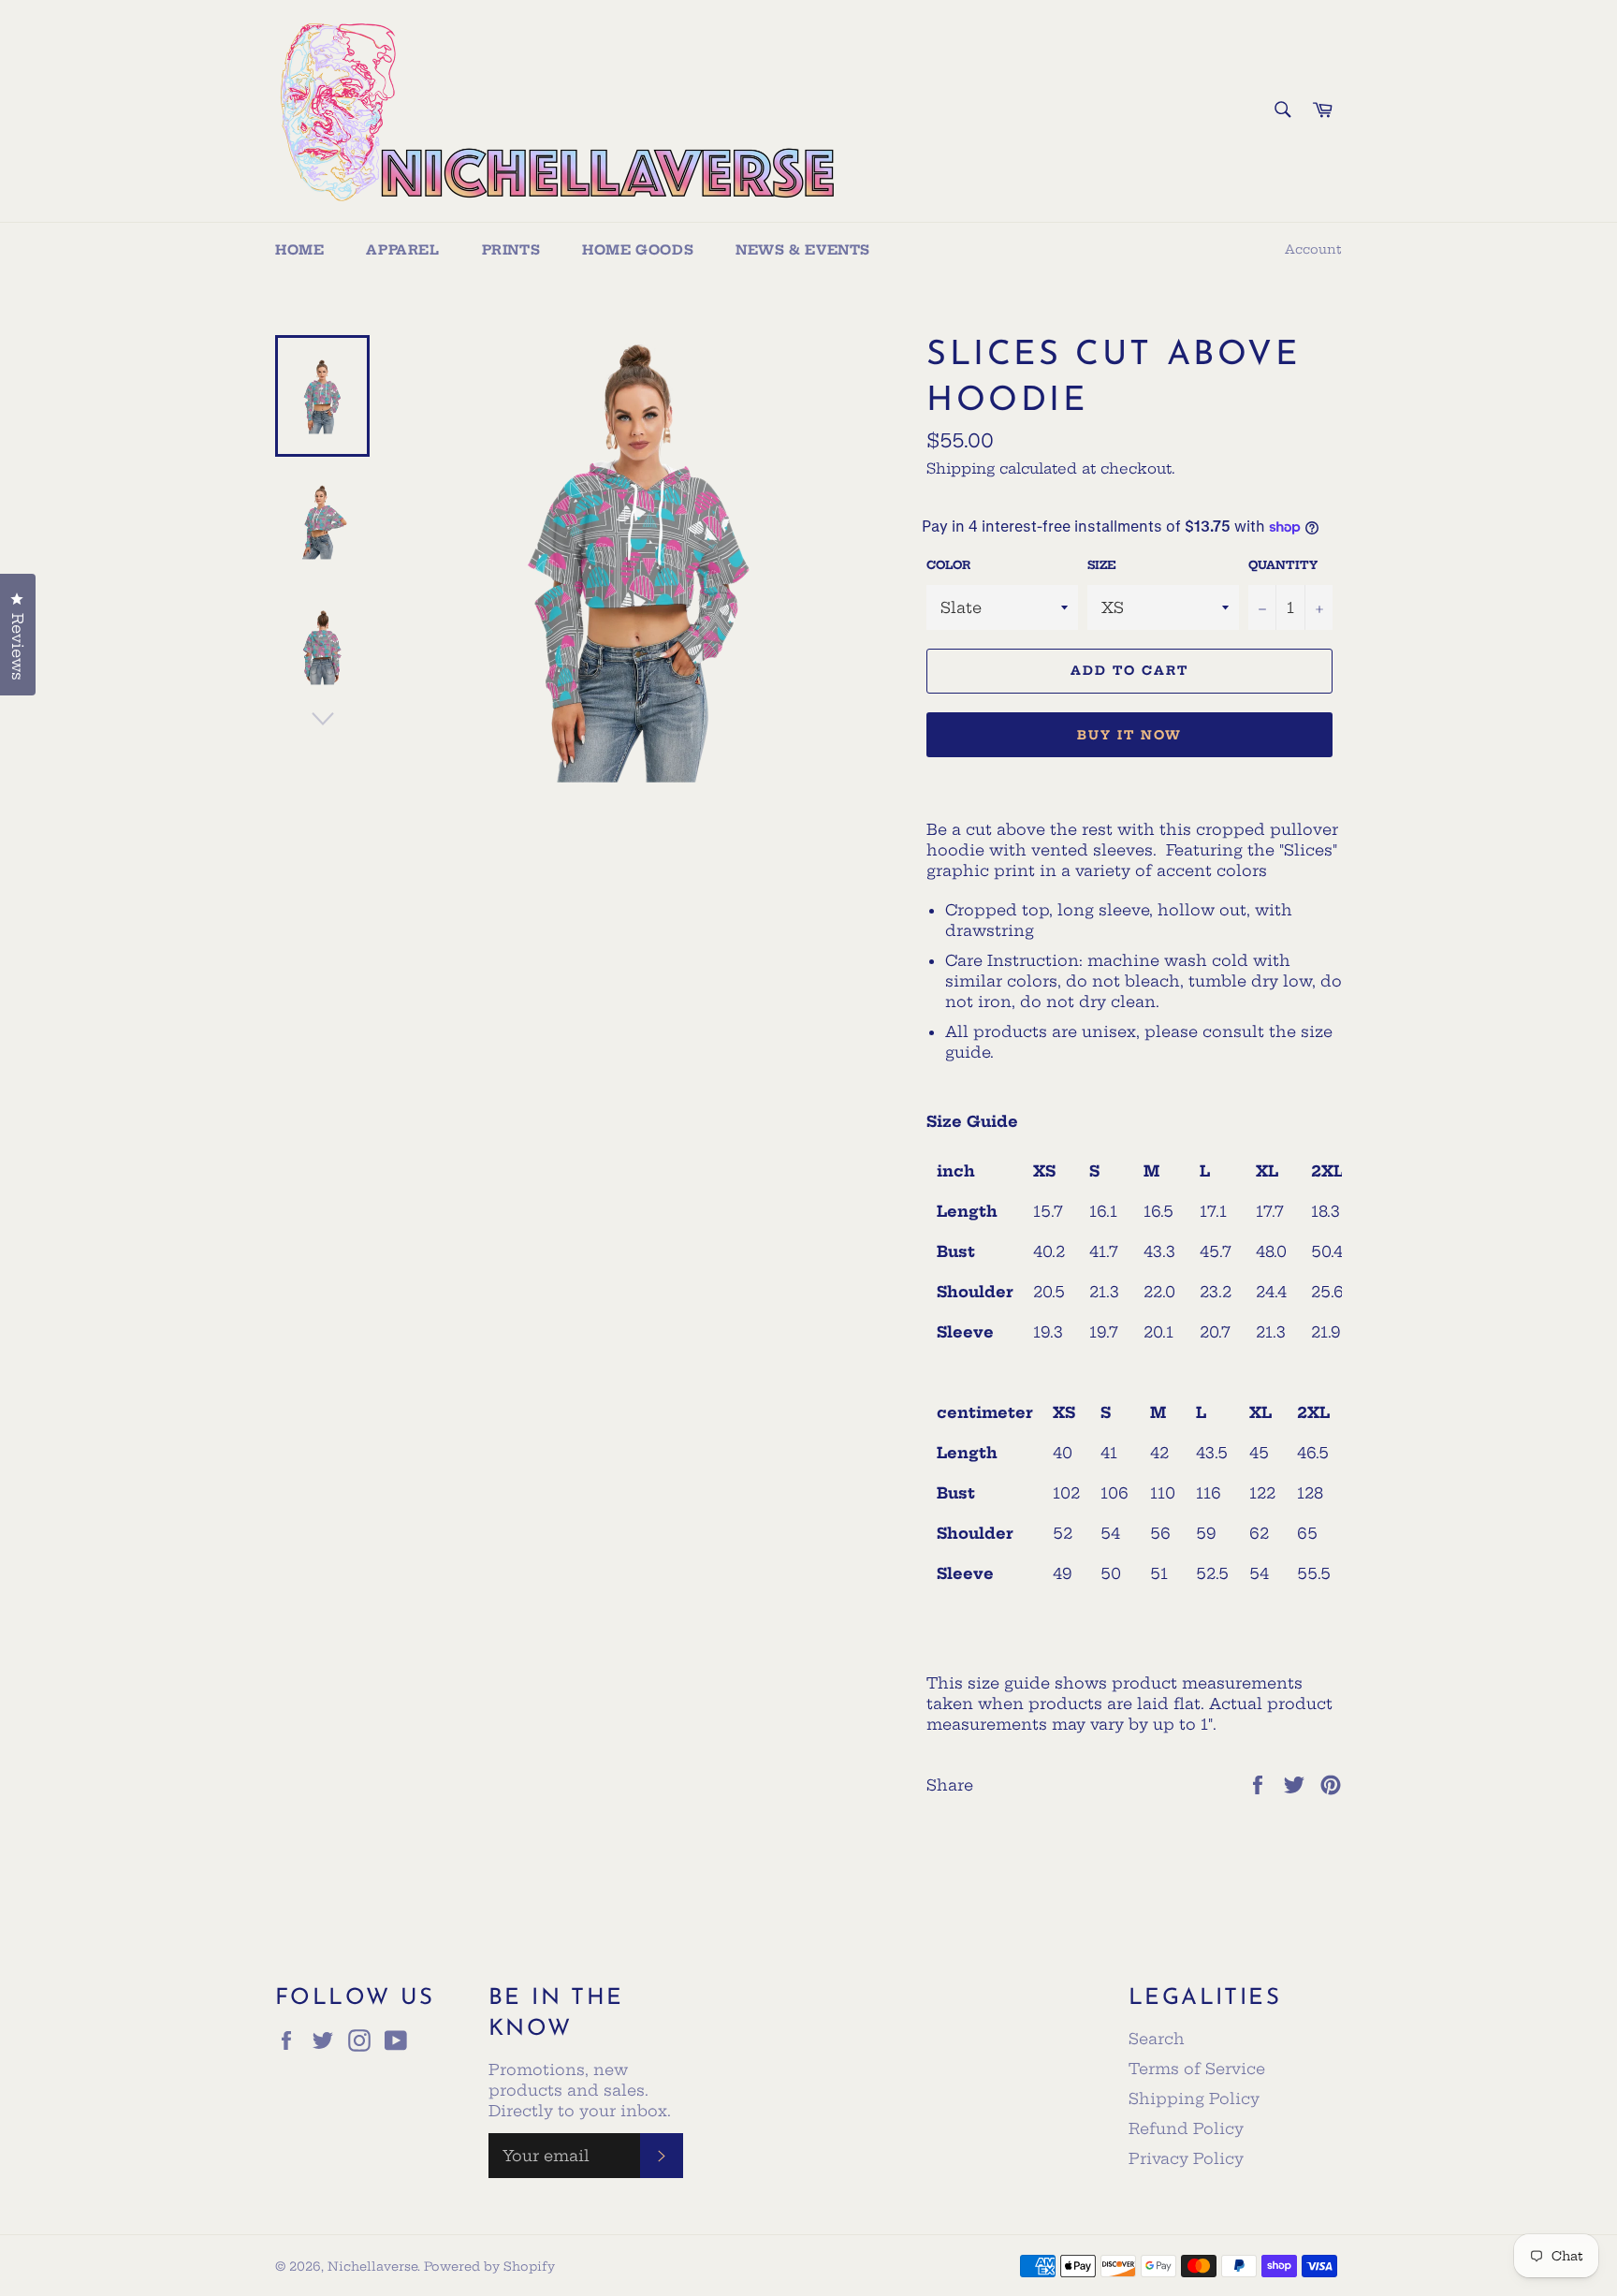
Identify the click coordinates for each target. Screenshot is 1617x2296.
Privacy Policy (1186, 2158)
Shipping (961, 468)
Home (299, 250)
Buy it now (1129, 735)
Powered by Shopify (489, 2266)
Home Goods (638, 250)
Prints (511, 250)
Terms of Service (1197, 2069)
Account (1313, 249)
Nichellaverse (372, 2266)
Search (1157, 2039)
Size (1102, 565)
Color (948, 565)
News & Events (803, 250)
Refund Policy (1186, 2128)
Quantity (1283, 565)
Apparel (402, 250)
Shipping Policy (1194, 2099)
